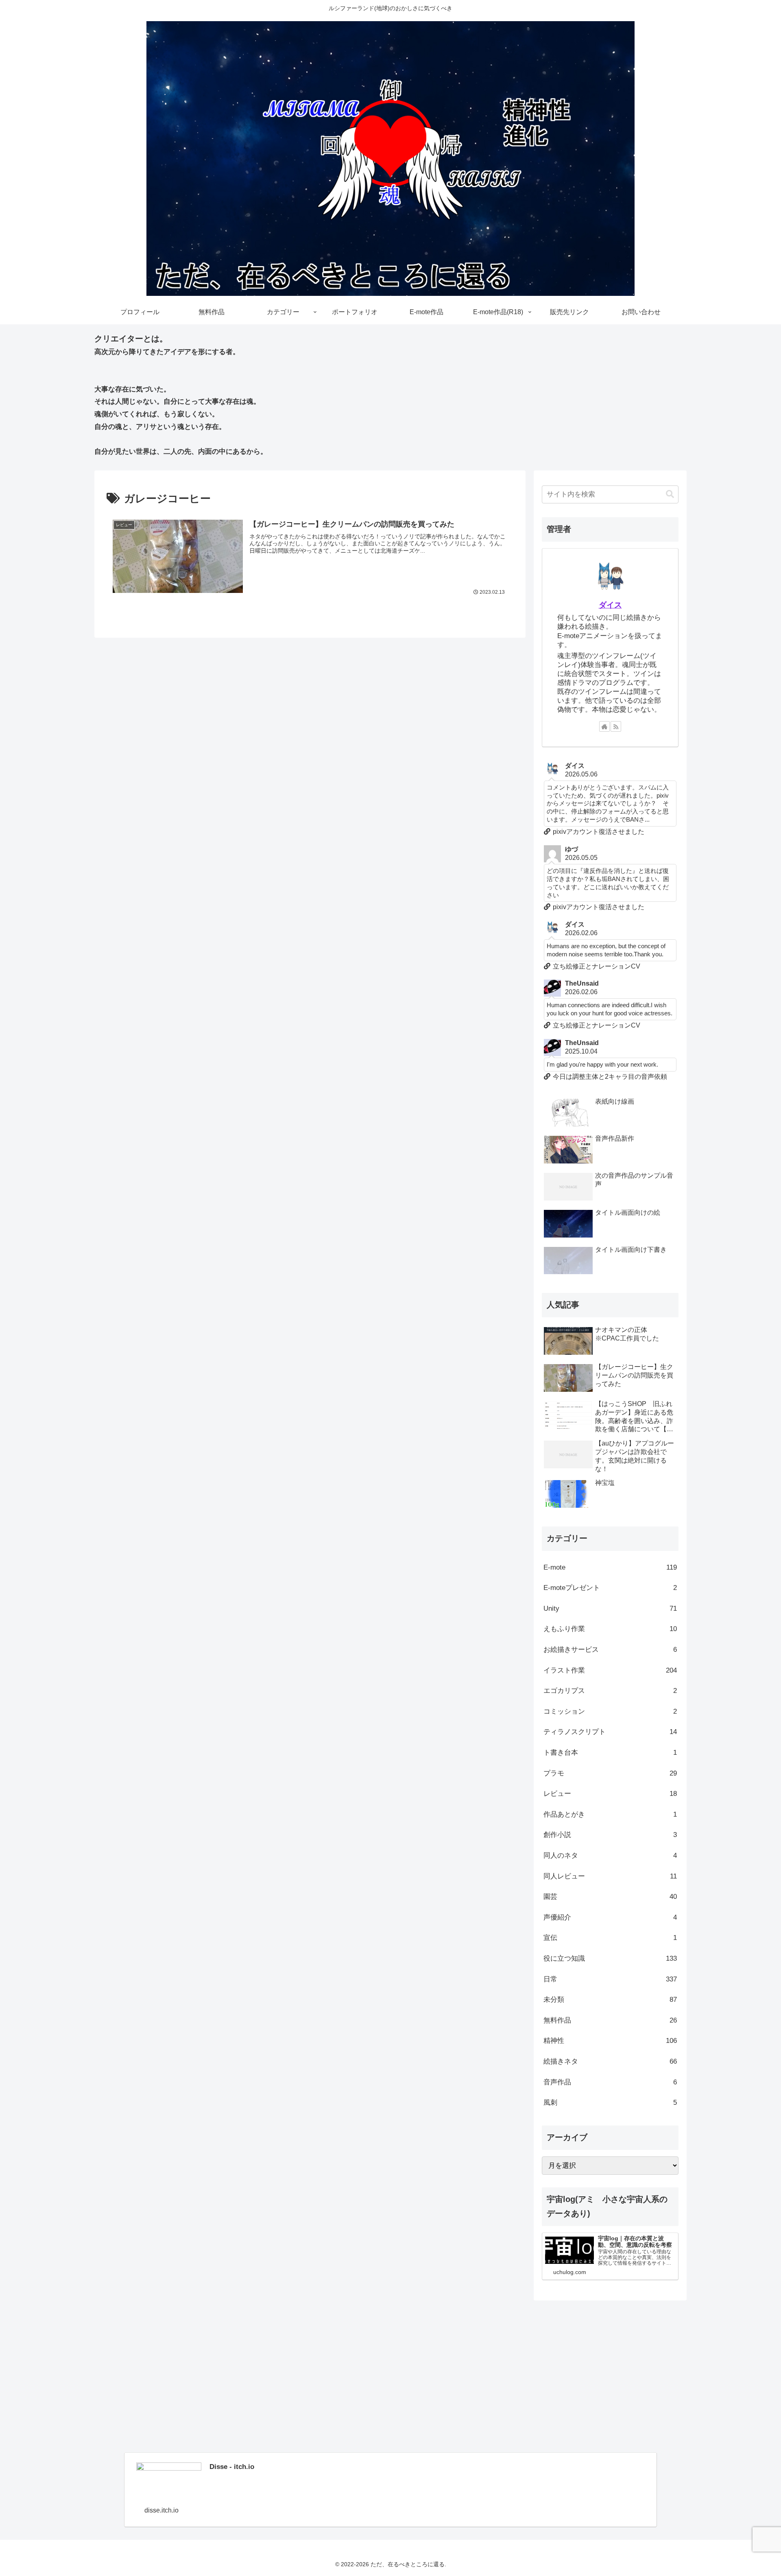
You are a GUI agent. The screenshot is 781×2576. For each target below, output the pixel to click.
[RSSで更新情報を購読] (616, 726)
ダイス (610, 605)
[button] (670, 494)
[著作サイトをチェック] (604, 726)
